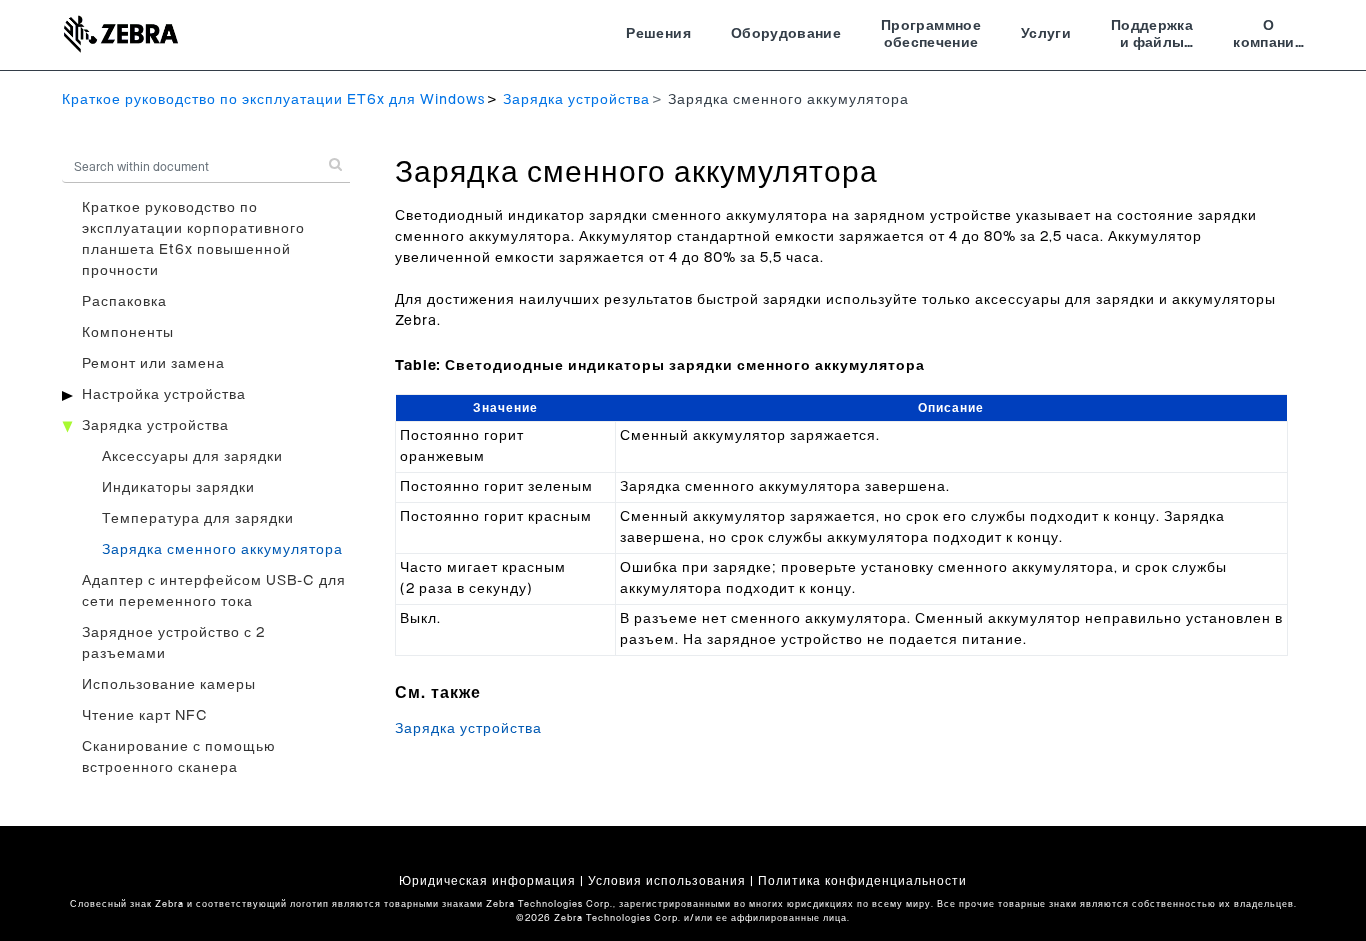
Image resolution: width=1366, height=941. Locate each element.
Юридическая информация (487, 881)
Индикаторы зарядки (178, 488)
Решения (658, 34)
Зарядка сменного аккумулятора (222, 550)
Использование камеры (169, 685)
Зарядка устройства (576, 100)
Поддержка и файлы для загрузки (1152, 37)
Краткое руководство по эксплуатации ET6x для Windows (273, 100)
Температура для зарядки (198, 519)
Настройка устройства (164, 395)
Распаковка (124, 302)
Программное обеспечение (931, 35)
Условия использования (667, 881)
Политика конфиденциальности (862, 881)
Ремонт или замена (153, 364)
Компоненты (128, 333)
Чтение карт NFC (145, 716)
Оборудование (786, 34)
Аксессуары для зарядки (192, 457)
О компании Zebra (1268, 37)
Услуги (1046, 34)
